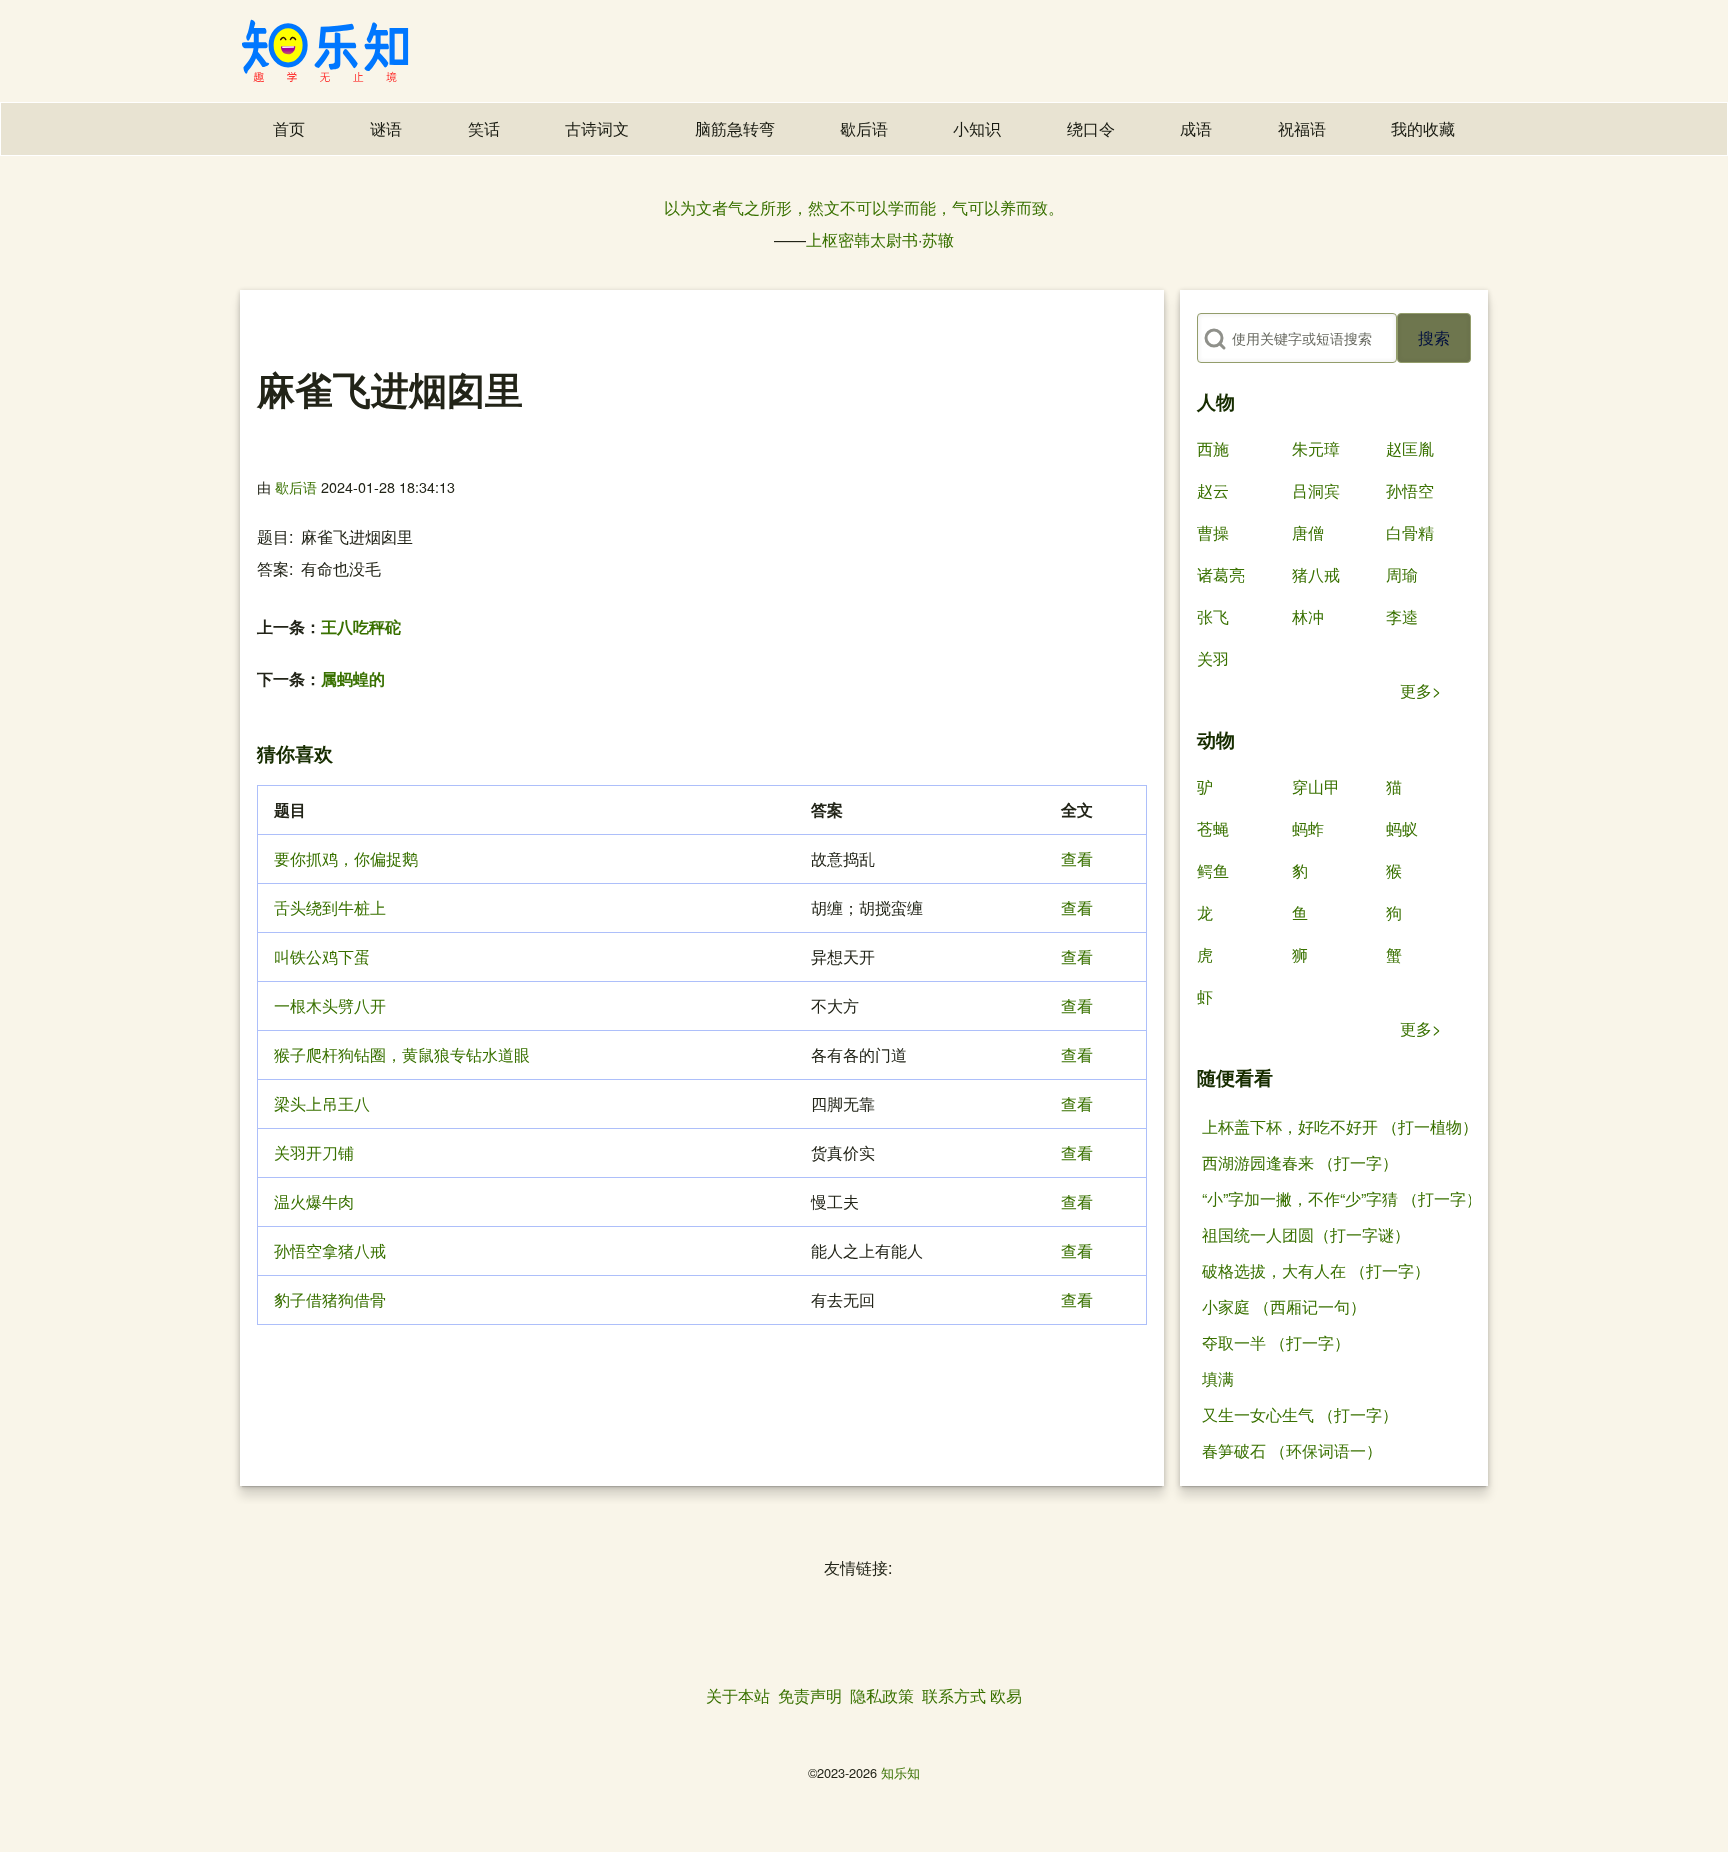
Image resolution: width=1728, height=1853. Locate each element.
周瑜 (1402, 574)
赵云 (1213, 490)
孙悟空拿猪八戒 (330, 1250)
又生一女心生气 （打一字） (1300, 1414)
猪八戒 (1316, 574)
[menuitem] (288, 129)
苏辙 (938, 239)
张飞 (1213, 616)
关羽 (1213, 658)
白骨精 (1410, 532)
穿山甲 (1316, 786)
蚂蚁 (1402, 828)
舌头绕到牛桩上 (330, 907)
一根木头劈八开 (330, 1005)
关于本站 (738, 1695)
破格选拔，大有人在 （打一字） (1316, 1270)
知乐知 (900, 1772)
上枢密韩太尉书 (862, 239)
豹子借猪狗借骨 (330, 1299)
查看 (1077, 858)
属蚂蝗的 (353, 678)
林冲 (1308, 616)
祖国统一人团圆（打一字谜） (1306, 1234)
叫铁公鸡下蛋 (322, 956)
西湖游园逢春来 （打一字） (1300, 1162)
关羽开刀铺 (314, 1152)
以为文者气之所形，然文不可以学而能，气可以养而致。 (864, 207)
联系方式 (954, 1695)
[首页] (325, 51)
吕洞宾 (1316, 490)
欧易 (1006, 1695)
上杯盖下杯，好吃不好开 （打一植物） (1340, 1126)
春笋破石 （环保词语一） (1292, 1450)
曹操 (1213, 532)
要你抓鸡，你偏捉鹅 (346, 858)
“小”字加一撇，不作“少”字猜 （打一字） (1342, 1198)
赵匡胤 (1410, 448)
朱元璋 (1316, 448)
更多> (1420, 690)
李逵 (1402, 616)
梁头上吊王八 (322, 1103)
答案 (273, 568)
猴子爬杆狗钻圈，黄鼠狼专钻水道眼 (402, 1054)
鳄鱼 (1213, 870)
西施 (1213, 448)
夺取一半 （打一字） (1276, 1342)
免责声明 (810, 1695)
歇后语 (296, 486)
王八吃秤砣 (361, 626)
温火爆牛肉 (314, 1201)
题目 (273, 536)
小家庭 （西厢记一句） (1284, 1306)
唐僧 (1308, 532)
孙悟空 (1410, 490)
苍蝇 (1213, 828)
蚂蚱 (1308, 828)
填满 (1218, 1378)
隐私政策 (882, 1695)
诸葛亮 (1221, 574)
